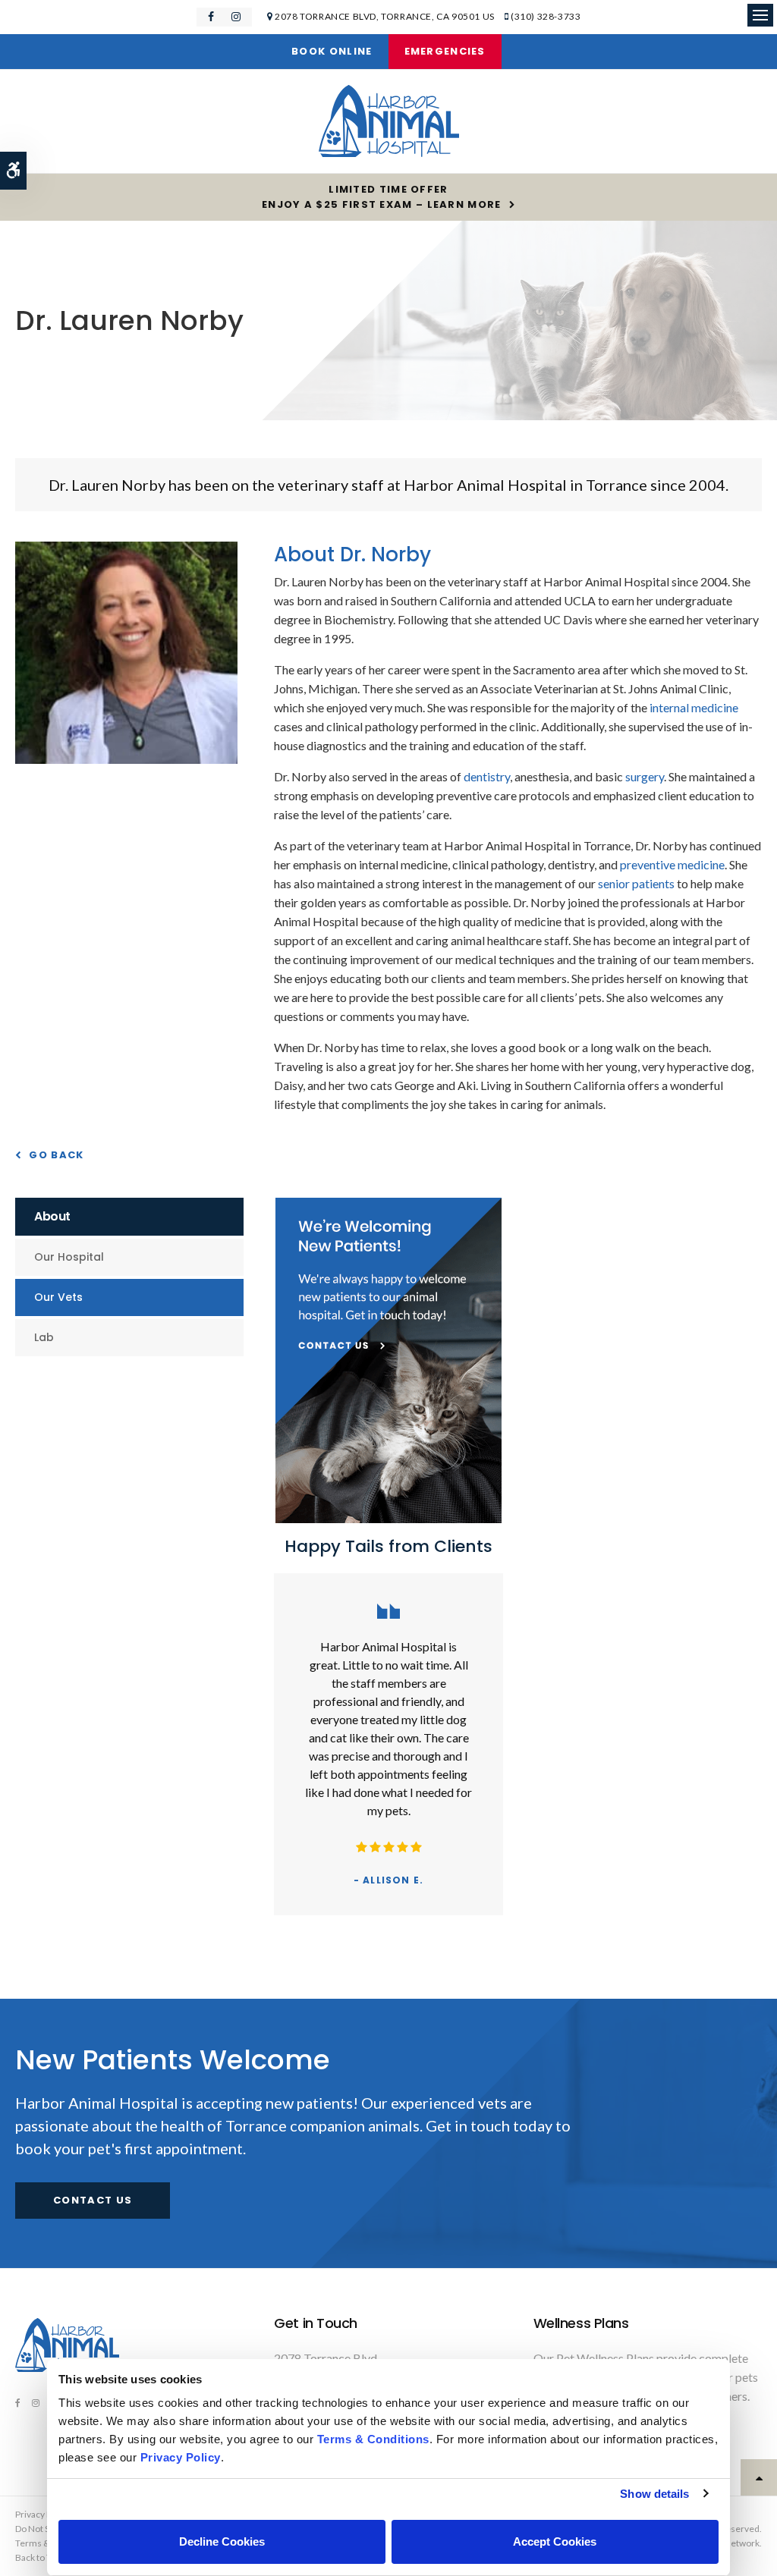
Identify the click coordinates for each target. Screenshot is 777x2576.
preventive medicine (672, 864)
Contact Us (93, 2200)
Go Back (56, 1155)
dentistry (487, 776)
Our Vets (58, 1297)
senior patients (636, 883)
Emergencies (445, 51)
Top (759, 2477)
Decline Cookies (222, 2541)
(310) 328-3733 (546, 16)
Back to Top (38, 2557)
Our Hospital (69, 1257)
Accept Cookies (555, 2541)
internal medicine (694, 707)
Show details (654, 2494)
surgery (645, 776)
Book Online (332, 51)
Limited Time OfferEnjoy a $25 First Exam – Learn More (382, 197)
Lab (44, 1337)
